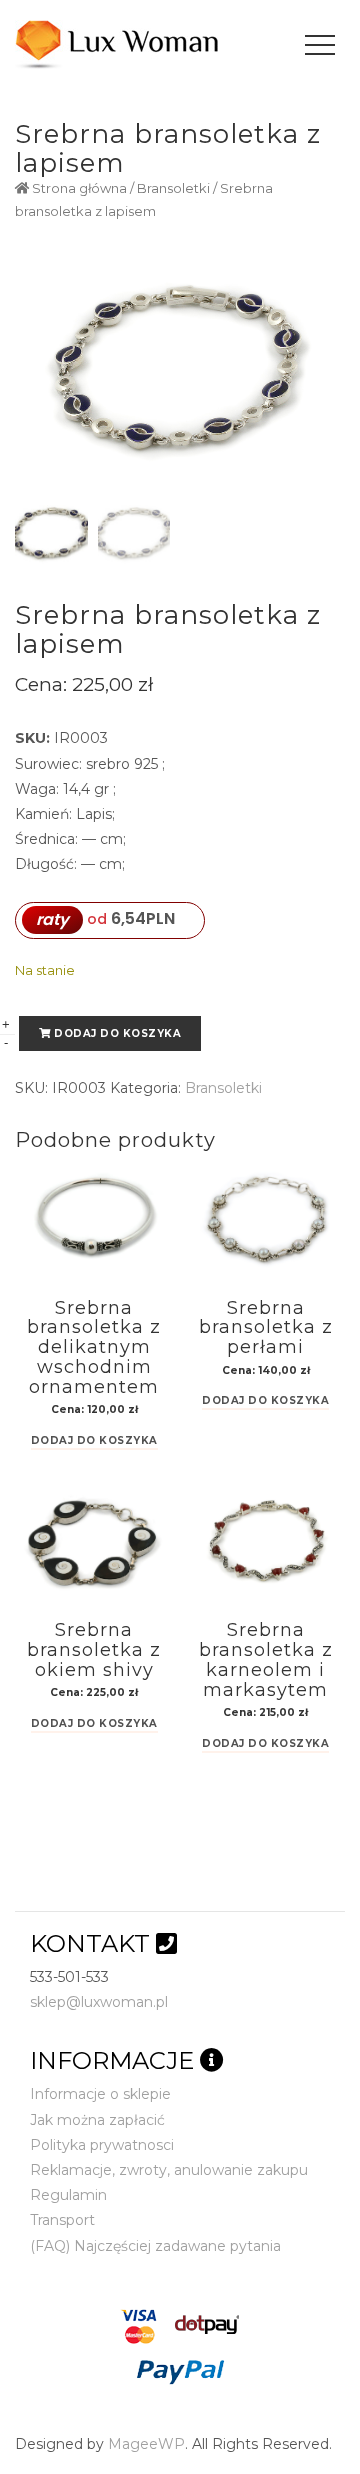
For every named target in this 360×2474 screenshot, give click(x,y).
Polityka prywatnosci (102, 2145)
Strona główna (79, 188)
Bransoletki (173, 188)
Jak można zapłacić (97, 2120)
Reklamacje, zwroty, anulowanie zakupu (169, 2170)
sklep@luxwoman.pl (99, 2002)
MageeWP (146, 2444)
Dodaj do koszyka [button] (94, 1441)
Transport (62, 2220)
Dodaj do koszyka (117, 1033)
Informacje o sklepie (100, 2094)
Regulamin (68, 2195)
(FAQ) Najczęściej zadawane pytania (155, 2246)
